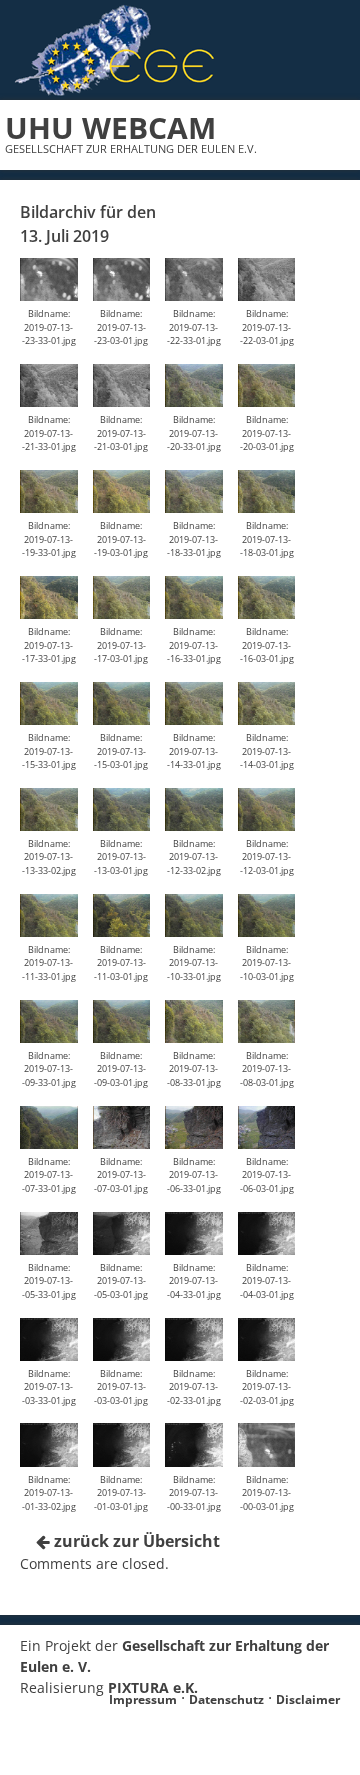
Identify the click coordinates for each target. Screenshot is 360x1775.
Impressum (143, 1699)
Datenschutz (226, 1699)
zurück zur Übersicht (135, 1541)
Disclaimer (308, 1699)
